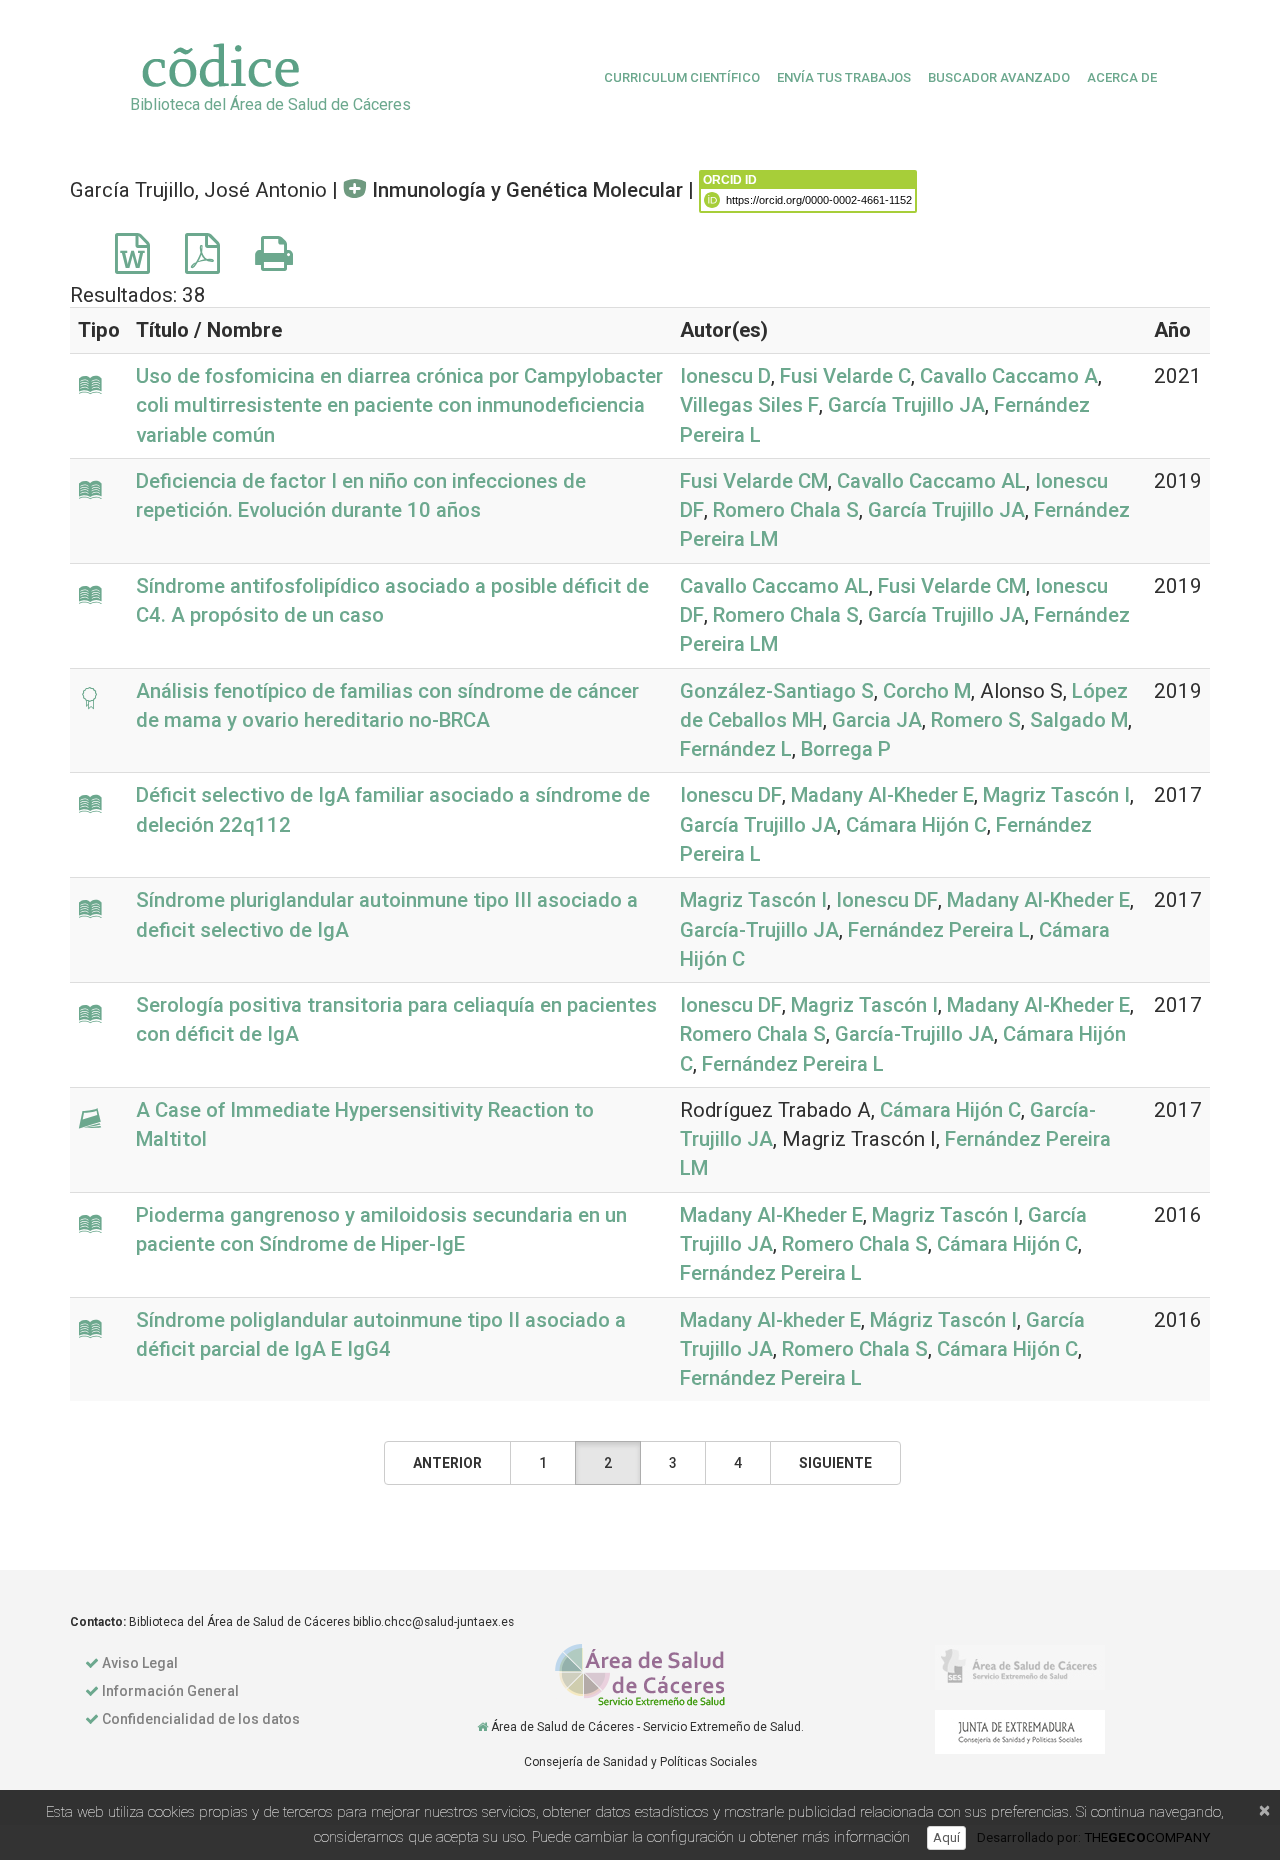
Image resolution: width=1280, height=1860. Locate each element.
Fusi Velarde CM (754, 481)
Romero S (976, 720)
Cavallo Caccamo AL (931, 481)
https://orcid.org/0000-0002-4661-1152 (819, 200)
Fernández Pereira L (939, 930)
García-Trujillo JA (759, 930)
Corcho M (927, 691)
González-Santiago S (777, 691)
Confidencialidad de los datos (201, 1719)
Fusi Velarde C (845, 376)
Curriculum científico (682, 77)
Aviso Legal (140, 1663)
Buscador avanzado (999, 77)
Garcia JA (877, 720)
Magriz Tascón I (1056, 795)
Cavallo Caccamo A (1009, 376)
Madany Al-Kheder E (882, 795)
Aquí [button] (946, 1837)
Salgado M (1079, 720)
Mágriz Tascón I (943, 1320)
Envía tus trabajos (844, 77)
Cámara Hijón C (916, 825)
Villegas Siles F (749, 405)
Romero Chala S (786, 510)
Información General (170, 1691)
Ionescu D (725, 376)
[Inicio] (482, 1727)
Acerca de (1122, 77)
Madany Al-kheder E (770, 1320)
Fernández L (736, 749)
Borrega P (846, 749)
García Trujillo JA (906, 405)
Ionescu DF (731, 795)
